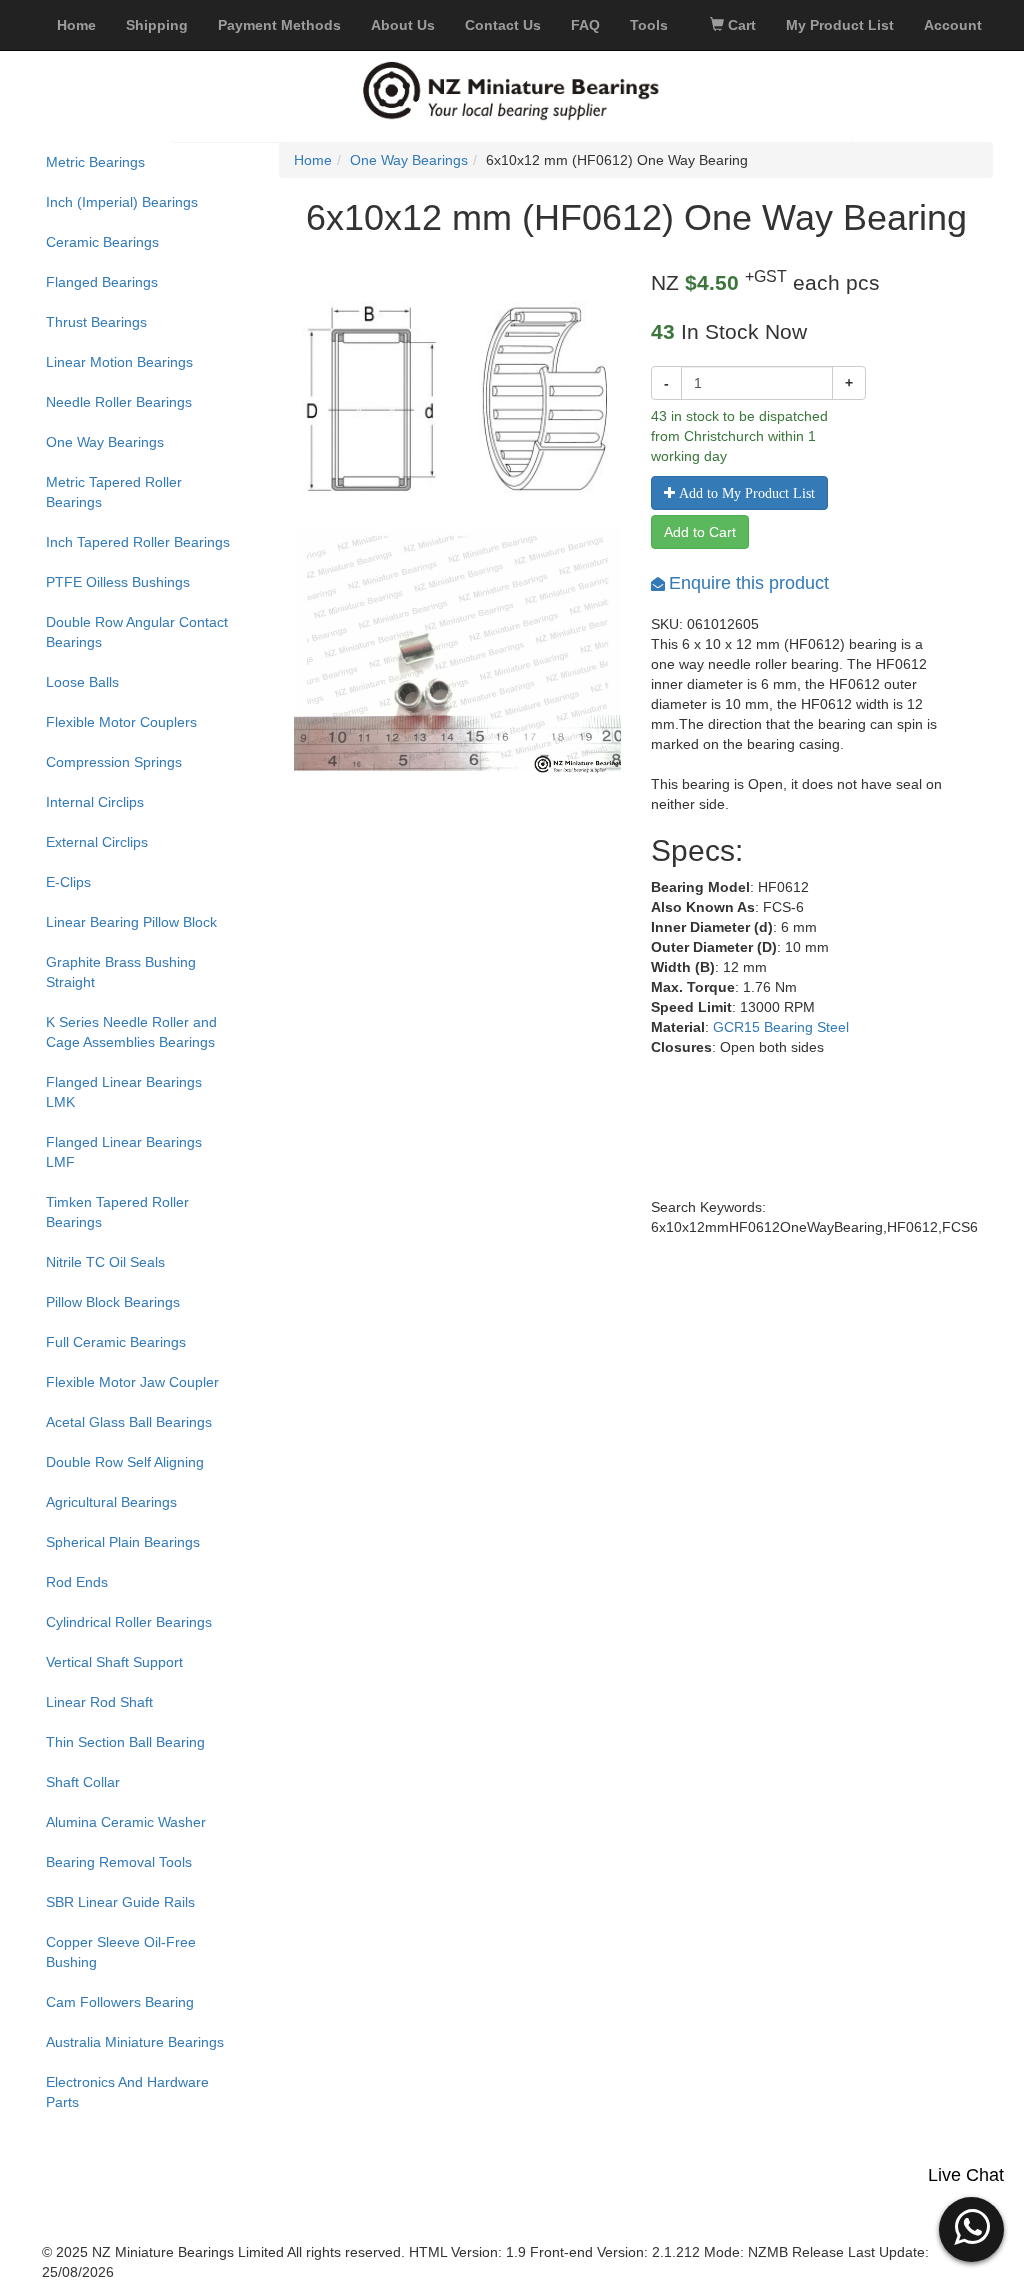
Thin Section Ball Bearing (125, 1742)
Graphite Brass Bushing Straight (121, 972)
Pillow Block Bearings (113, 1302)
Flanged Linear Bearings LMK (124, 1092)
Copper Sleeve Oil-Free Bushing (121, 1952)
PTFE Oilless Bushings (118, 582)
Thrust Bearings (96, 322)
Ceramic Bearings (102, 242)
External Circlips (97, 842)
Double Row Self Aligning (125, 1462)
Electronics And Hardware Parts (127, 2092)
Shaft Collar (83, 1782)
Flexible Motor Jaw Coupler (132, 1382)
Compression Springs (114, 762)
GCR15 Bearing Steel (781, 1027)
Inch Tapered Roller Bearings (138, 542)
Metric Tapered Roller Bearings (114, 492)
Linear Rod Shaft (99, 1702)
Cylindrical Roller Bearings (129, 1622)
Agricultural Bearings (111, 1502)
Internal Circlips (95, 802)
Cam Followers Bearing (120, 2002)
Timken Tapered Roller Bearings (117, 1212)
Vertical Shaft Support (114, 1662)
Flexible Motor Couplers (121, 722)
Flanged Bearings (102, 282)
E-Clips (68, 882)
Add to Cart (700, 532)
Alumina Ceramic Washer (126, 1822)
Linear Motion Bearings (119, 362)
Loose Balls (82, 682)
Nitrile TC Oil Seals (105, 1262)
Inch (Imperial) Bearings (122, 202)
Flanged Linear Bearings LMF (124, 1152)
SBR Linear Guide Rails (120, 1902)
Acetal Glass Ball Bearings (129, 1422)
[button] (971, 2227)
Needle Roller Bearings (119, 402)
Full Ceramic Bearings (116, 1342)
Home (313, 160)
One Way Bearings (105, 442)
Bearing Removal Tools (119, 1862)
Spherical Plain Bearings (123, 1542)
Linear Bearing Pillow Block (131, 922)
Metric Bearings (95, 162)
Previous (264, 681)
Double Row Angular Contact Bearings (137, 632)
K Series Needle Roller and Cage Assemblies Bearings (131, 1032)
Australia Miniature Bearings (135, 2042)
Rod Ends (77, 1582)
